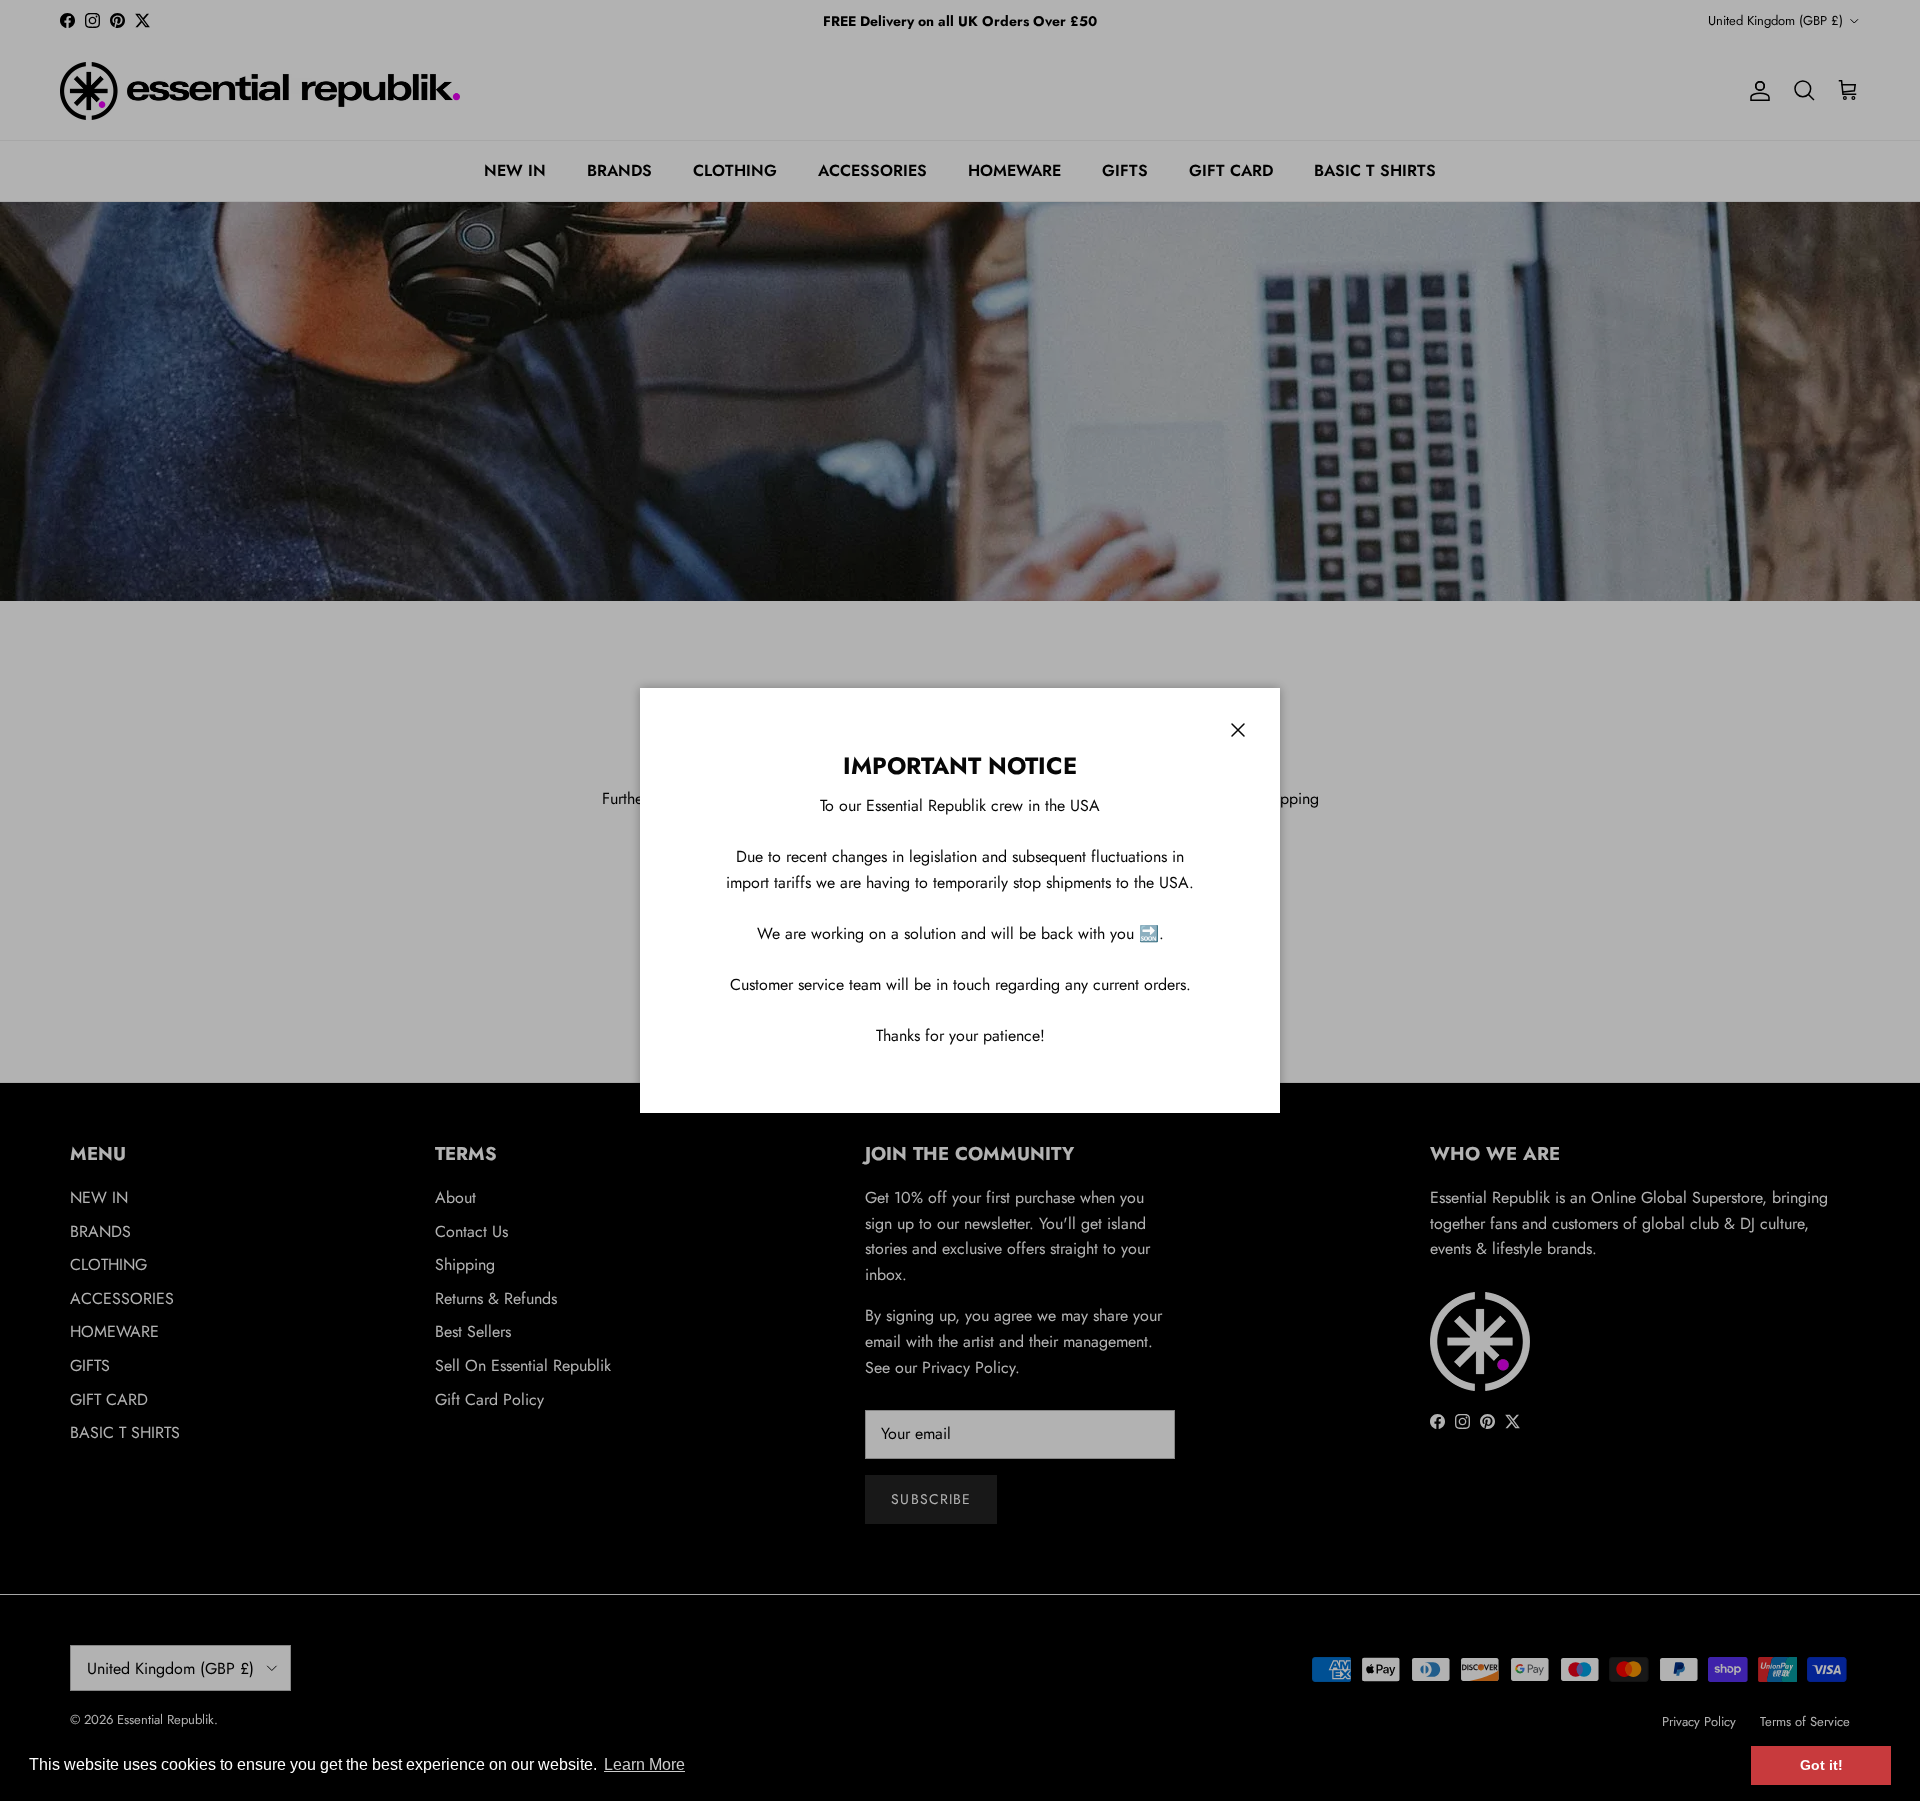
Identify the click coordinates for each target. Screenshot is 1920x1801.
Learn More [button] (644, 1764)
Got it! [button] (1821, 1765)
